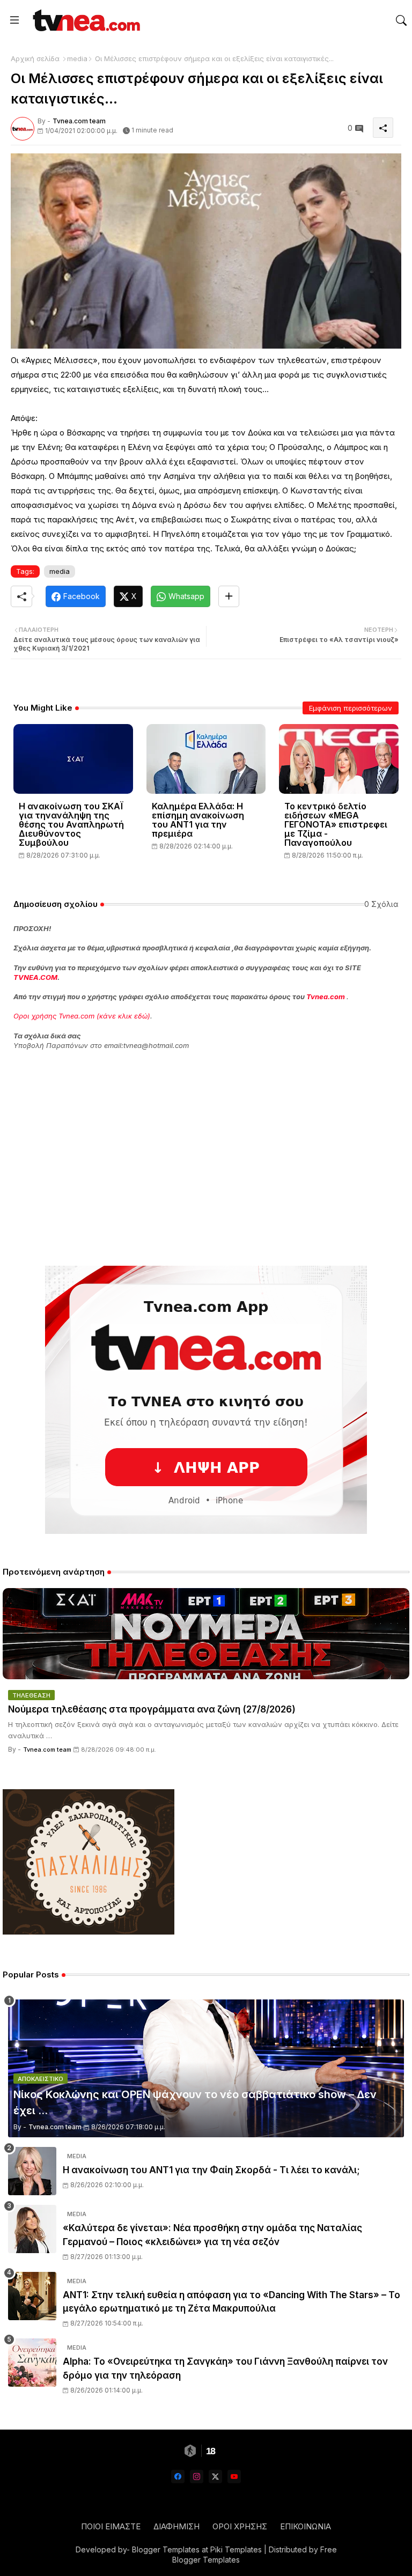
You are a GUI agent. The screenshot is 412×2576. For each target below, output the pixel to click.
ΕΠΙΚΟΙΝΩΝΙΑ (306, 2526)
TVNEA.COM (35, 977)
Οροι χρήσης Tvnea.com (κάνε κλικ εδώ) (82, 1016)
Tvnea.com (326, 997)
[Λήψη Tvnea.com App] (206, 1400)
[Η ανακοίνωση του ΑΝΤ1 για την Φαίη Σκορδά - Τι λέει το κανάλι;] (32, 2171)
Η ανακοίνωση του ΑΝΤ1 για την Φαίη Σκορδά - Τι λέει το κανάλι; (211, 2170)
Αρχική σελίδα (35, 58)
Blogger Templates (166, 2549)
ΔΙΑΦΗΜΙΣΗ (176, 2526)
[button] (401, 20)
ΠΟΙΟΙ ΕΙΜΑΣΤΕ (111, 2526)
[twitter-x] (215, 2477)
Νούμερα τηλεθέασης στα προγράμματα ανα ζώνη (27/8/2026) (152, 1709)
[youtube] (234, 2477)
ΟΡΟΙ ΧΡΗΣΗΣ (240, 2526)
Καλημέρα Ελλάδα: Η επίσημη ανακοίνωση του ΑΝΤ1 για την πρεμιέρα (198, 820)
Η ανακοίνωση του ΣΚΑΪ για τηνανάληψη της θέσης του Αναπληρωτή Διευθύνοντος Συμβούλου (71, 825)
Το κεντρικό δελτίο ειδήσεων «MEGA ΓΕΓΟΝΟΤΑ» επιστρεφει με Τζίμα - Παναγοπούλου (336, 825)
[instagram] (197, 2477)
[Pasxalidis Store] (89, 1932)
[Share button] (229, 596)
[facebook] (178, 2477)
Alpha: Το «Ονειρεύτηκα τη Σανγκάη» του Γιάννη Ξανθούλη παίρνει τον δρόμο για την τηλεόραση (225, 2368)
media (77, 58)
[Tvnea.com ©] (85, 20)
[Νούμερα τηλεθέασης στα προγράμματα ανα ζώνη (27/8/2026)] (206, 1634)
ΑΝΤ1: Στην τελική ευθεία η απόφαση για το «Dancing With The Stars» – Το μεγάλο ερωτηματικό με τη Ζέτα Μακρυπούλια (231, 2302)
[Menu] (14, 20)
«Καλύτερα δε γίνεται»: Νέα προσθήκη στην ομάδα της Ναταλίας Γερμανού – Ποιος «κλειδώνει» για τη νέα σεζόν (212, 2235)
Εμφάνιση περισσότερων (351, 708)
